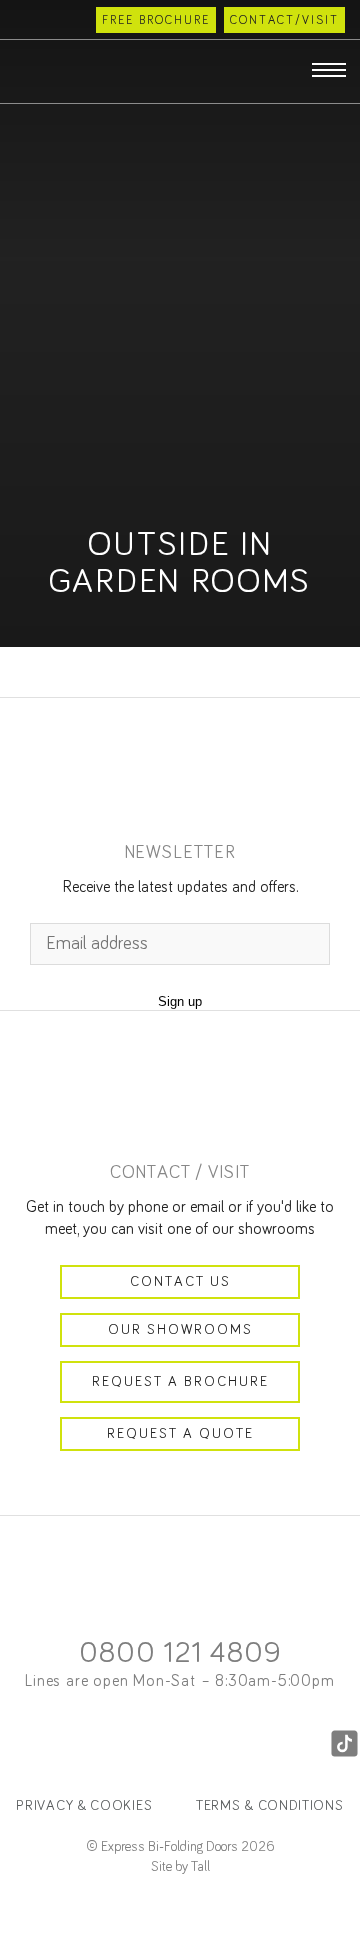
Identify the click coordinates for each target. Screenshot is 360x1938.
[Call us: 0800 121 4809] (22, 20)
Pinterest (212, 1744)
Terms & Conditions (270, 1806)
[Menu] (329, 71)
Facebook (15, 1744)
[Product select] (31, 71)
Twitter (147, 1744)
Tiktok (344, 1744)
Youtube (278, 1744)
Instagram (81, 1744)
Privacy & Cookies (84, 1806)
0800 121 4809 (179, 1653)
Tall (200, 1867)
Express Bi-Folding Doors (180, 67)
